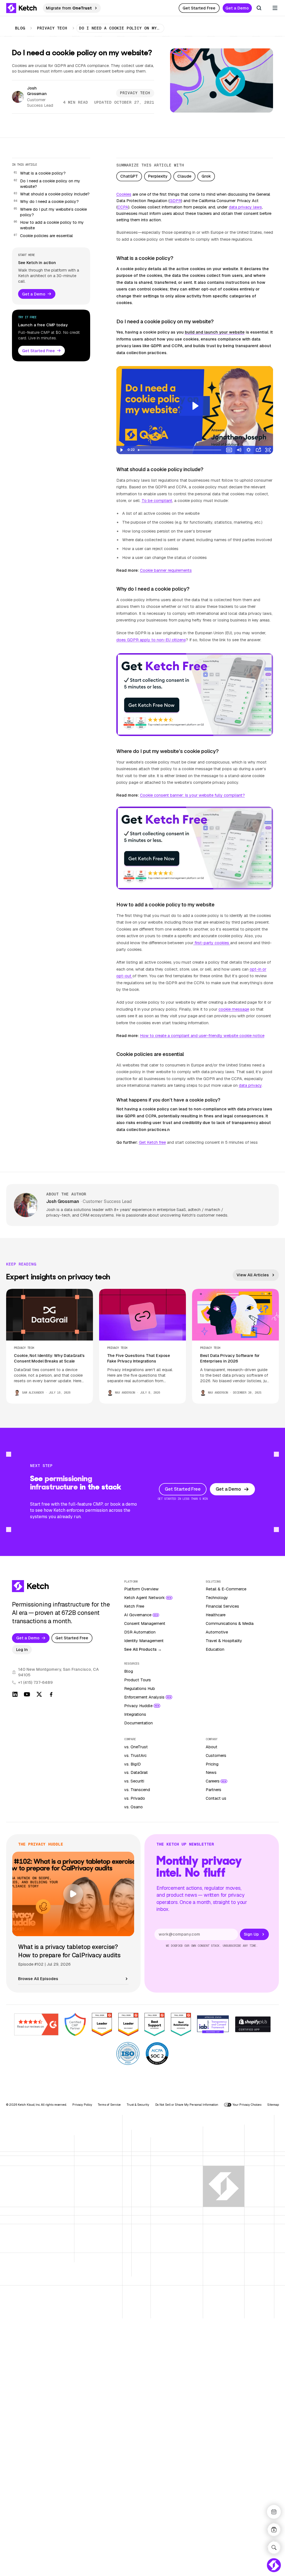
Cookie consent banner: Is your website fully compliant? (192, 795)
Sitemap (273, 2105)
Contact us (216, 1798)
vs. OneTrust (136, 1747)
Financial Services (222, 1606)
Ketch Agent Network (144, 1598)
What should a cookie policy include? (55, 194)
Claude (184, 176)
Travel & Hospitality (224, 1641)
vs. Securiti (134, 1781)
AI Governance (138, 1615)
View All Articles (253, 1275)
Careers (213, 1781)
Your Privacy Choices (247, 2105)
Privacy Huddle (138, 1706)
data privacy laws (245, 207)
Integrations (135, 1714)
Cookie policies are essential (46, 236)
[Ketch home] (22, 8)
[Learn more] (195, 695)
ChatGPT (129, 176)
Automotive (217, 1632)
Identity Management (144, 1641)
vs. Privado (135, 1798)
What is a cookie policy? (43, 173)
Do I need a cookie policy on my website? (50, 184)
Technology (217, 1598)
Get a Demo (237, 8)
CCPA (123, 207)
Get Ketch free (152, 1142)
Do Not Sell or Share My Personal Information (187, 2105)
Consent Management (145, 1623)
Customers (216, 1756)
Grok (206, 176)
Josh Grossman (37, 91)
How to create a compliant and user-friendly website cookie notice (202, 1036)
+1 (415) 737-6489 (35, 1682)
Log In (22, 1650)
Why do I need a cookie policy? (49, 202)
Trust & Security (138, 2105)
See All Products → (143, 1649)
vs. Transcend (137, 1790)
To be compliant (157, 501)
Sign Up (251, 1934)
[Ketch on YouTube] (27, 1694)
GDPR (175, 201)
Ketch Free (134, 1606)
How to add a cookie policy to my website (52, 225)
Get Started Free (199, 8)
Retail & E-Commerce (226, 1589)
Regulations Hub (140, 1689)
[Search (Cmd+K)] (259, 8)
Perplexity (158, 176)
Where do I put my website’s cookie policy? (53, 212)
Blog (20, 28)
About (212, 1747)
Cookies (124, 194)
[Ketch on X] (39, 1694)
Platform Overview (141, 1589)
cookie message (234, 1009)
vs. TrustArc (135, 1756)
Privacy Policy (82, 2105)
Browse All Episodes (38, 1979)
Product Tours (137, 1680)
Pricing (212, 1764)
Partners (213, 1790)
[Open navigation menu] (275, 8)
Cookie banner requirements (166, 570)
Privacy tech (52, 28)
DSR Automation (140, 1632)
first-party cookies (212, 943)
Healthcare (216, 1615)
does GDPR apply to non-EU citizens (151, 640)
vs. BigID (132, 1764)
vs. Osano (133, 1807)
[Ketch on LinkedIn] (15, 1694)
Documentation (138, 1723)
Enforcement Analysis (144, 1697)
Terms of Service (109, 2105)
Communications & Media (230, 1623)
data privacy (250, 1085)
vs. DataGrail (136, 1772)
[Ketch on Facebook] (51, 1694)
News (211, 1772)
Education (215, 1649)
